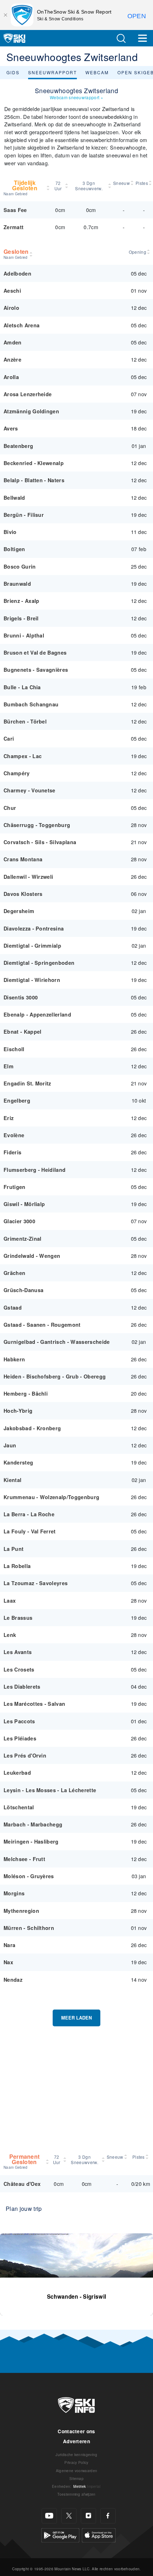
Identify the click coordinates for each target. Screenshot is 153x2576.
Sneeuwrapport (52, 72)
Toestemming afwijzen (76, 2494)
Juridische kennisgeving (76, 2454)
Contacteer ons (76, 2431)
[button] (121, 38)
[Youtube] (49, 2516)
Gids (13, 72)
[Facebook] (108, 2516)
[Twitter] (69, 2516)
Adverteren (76, 2441)
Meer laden (76, 2018)
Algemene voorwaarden (76, 2471)
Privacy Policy (76, 2462)
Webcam (97, 72)
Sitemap (76, 2478)
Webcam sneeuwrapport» (76, 97)
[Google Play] (60, 2534)
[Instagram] (88, 2516)
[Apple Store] (99, 2534)
